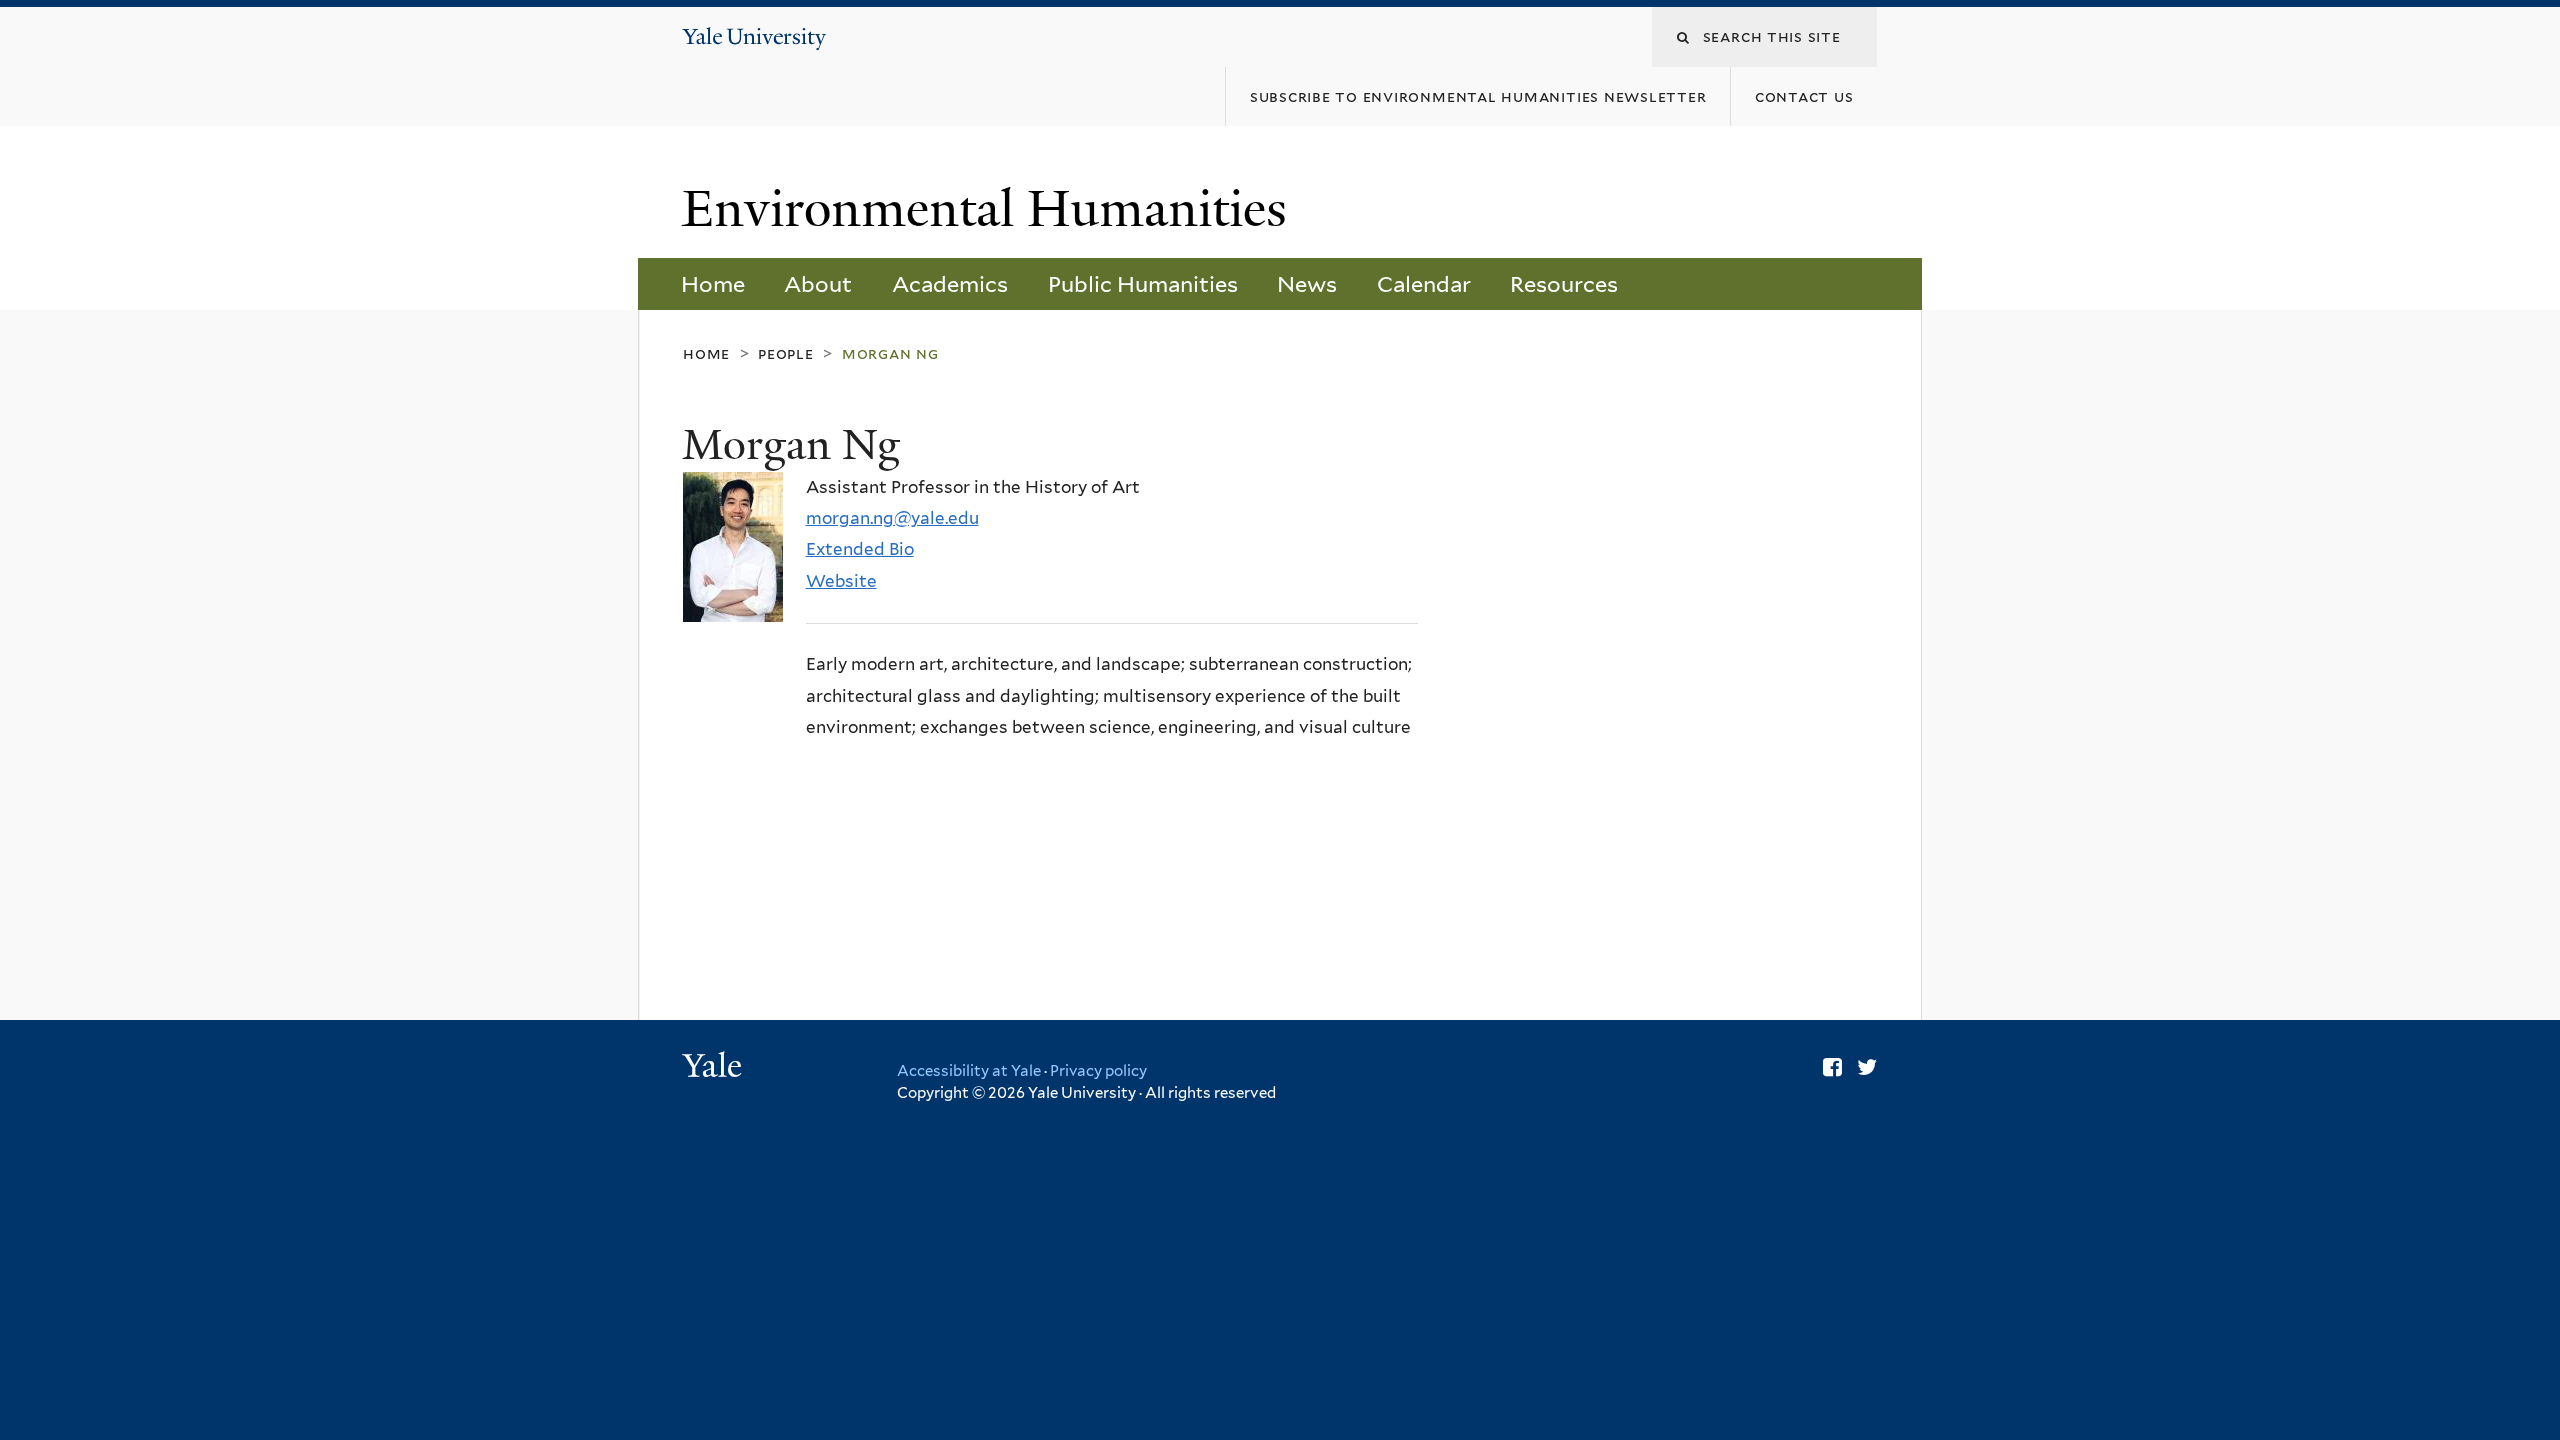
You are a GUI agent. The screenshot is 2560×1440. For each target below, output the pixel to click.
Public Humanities (1143, 284)
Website (841, 581)
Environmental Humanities (991, 209)
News (1307, 284)
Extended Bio (860, 549)
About (818, 284)
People (786, 353)
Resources (1564, 284)
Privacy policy (1098, 1071)
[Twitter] (1867, 1067)
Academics (950, 284)
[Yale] (715, 1068)
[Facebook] (1832, 1067)
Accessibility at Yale (969, 1071)
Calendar (1424, 284)
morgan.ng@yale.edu (892, 518)
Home (713, 284)
